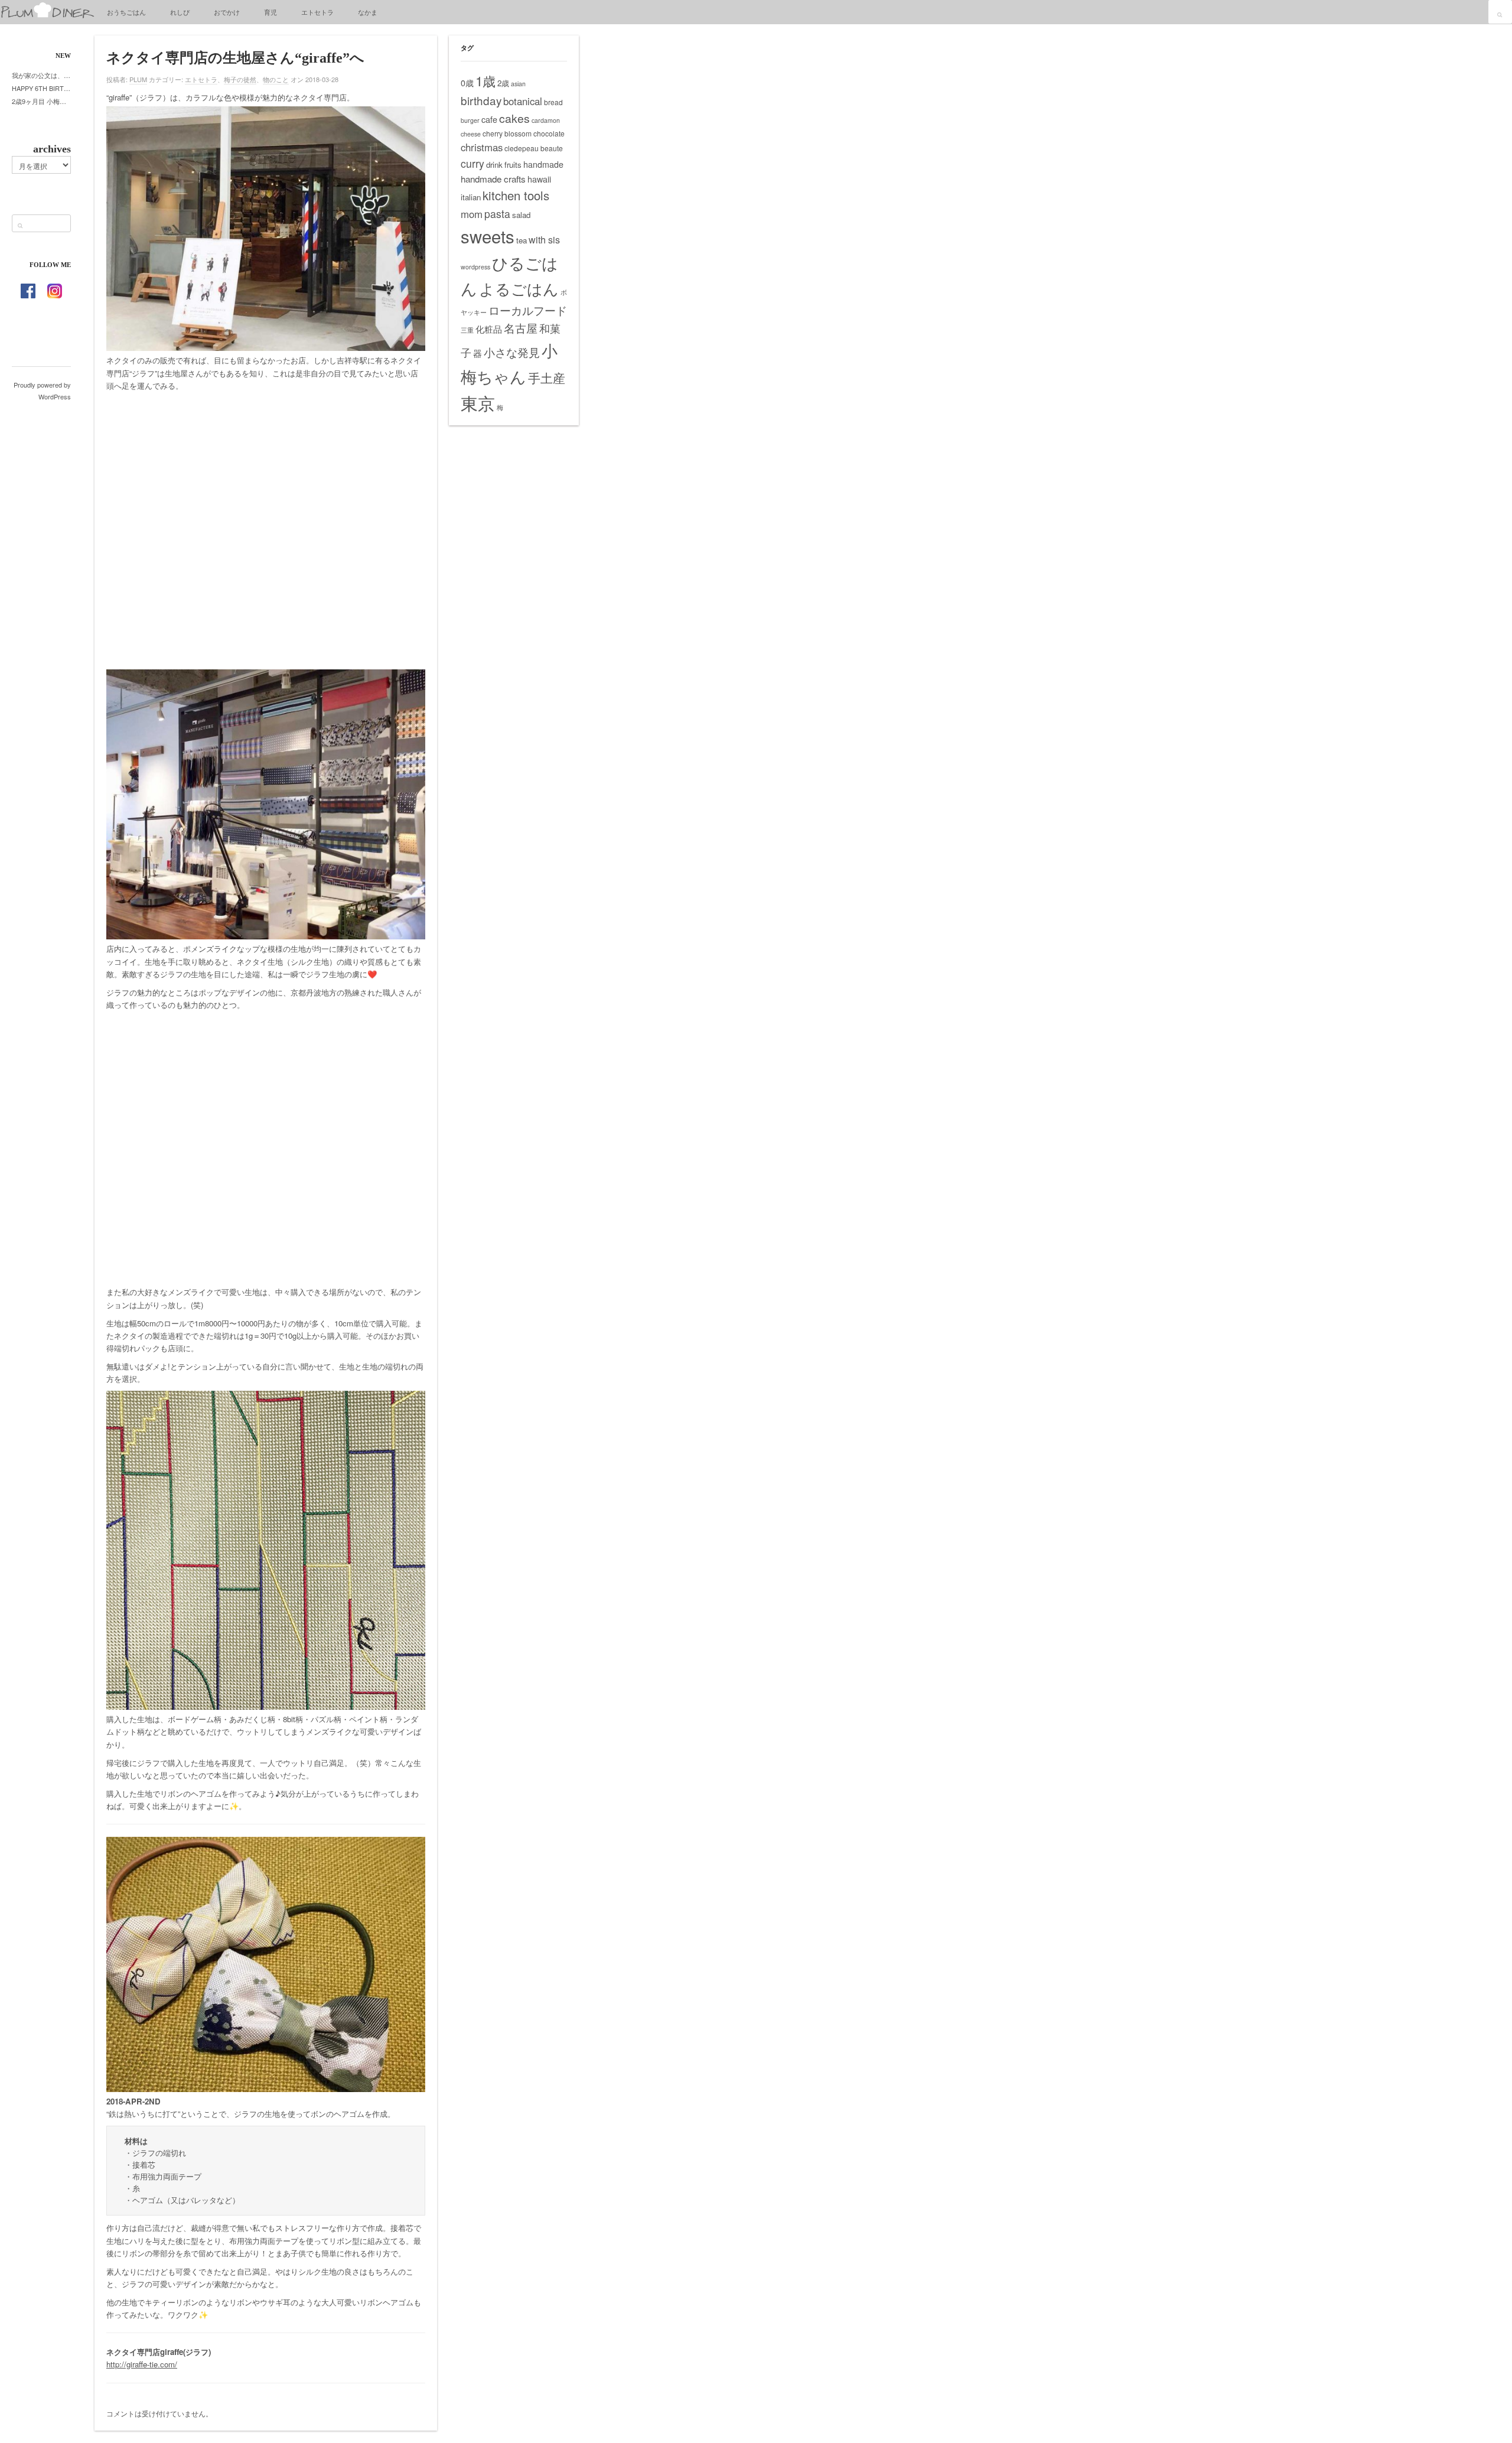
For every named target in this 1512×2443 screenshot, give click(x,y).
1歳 (485, 80)
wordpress (475, 267)
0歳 (467, 83)
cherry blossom (507, 133)
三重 (467, 330)
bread (553, 102)
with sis (544, 239)
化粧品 (489, 329)
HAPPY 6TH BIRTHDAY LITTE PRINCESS (41, 88)
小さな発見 (512, 352)
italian (471, 197)
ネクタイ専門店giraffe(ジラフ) (159, 2352)
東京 (478, 402)
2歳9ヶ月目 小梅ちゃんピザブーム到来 (41, 101)
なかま (368, 12)
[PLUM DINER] (47, 15)
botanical (523, 101)
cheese (471, 134)
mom (472, 214)
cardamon (546, 120)
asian (518, 84)
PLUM (138, 79)
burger (470, 120)
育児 (271, 12)
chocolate (549, 133)
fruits (513, 165)
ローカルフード (528, 310)
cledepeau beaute (534, 148)
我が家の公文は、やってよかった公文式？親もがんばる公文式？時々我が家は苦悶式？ (41, 75)
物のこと (276, 79)
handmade (543, 164)
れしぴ (180, 12)
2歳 (503, 83)
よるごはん (519, 288)
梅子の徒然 (240, 79)
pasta (497, 214)
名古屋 (521, 328)
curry (472, 163)
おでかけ (227, 12)
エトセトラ (317, 12)
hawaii (539, 179)
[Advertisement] (266, 529)
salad (521, 215)
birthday (481, 100)
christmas (482, 147)
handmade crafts (493, 179)
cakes (514, 118)
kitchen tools (516, 195)
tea (522, 240)
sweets (488, 236)
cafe (489, 119)
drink (494, 165)
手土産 (547, 378)
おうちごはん (126, 12)
